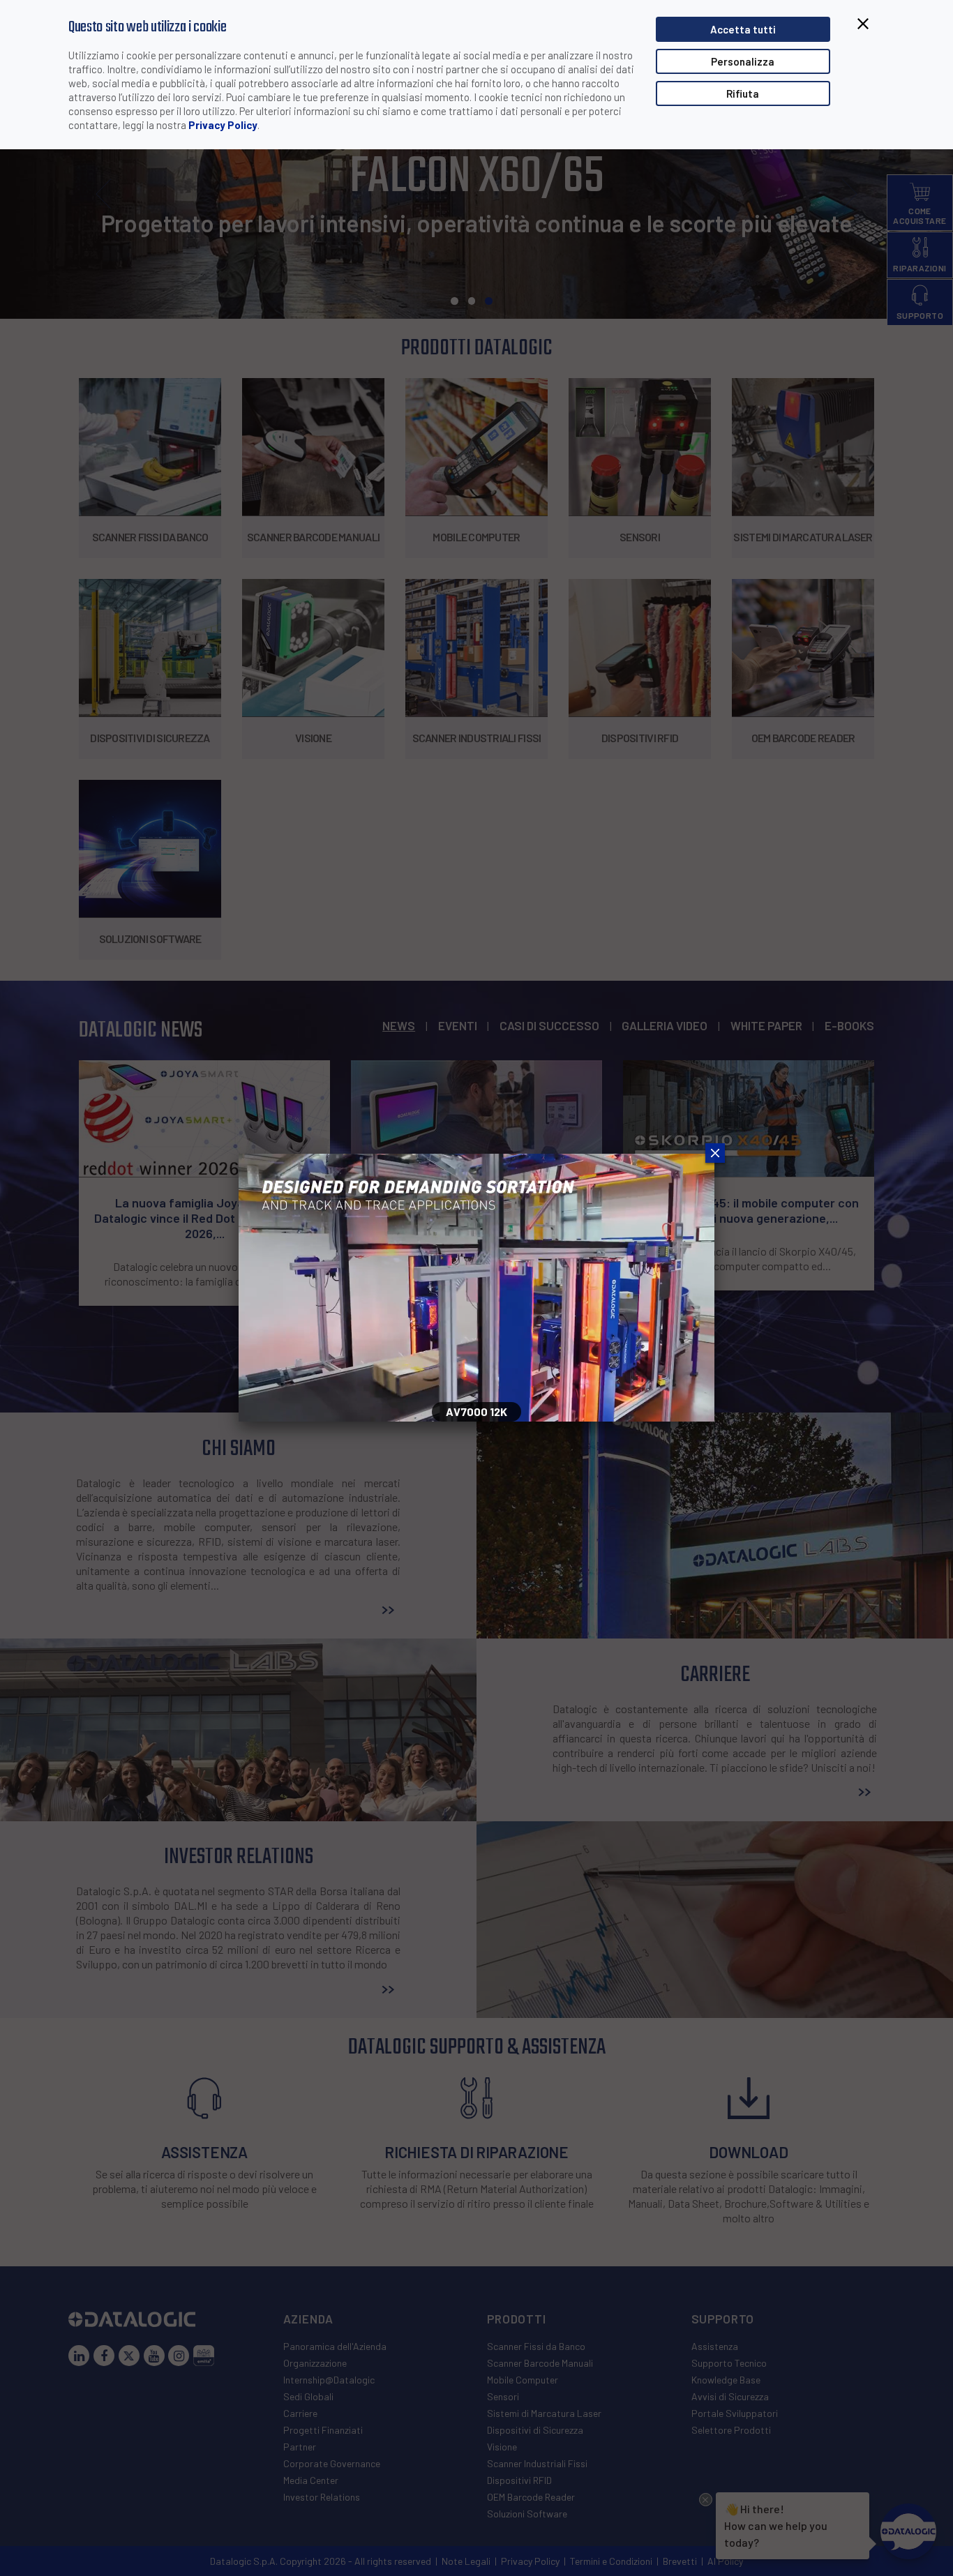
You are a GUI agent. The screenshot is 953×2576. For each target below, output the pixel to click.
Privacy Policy (223, 125)
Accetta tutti (743, 29)
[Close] (714, 1154)
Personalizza (743, 61)
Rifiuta (743, 93)
